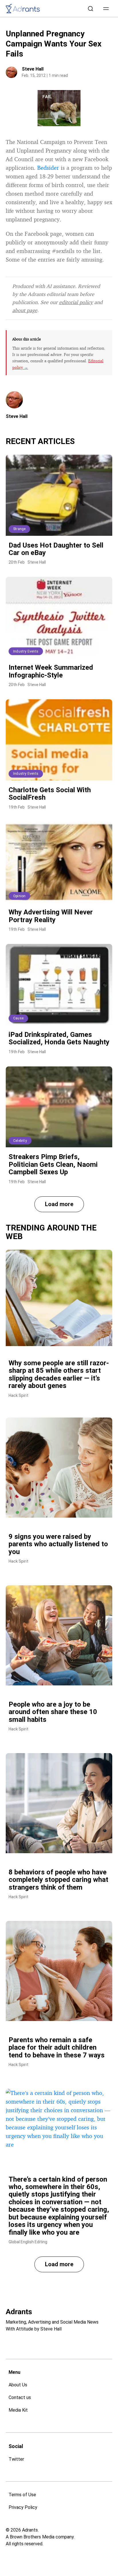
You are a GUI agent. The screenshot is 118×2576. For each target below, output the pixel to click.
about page (25, 310)
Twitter (16, 2459)
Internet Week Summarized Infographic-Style (51, 671)
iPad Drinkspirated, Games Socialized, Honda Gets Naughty (59, 1038)
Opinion (19, 896)
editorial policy (76, 302)
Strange (19, 529)
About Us (18, 2385)
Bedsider (48, 168)
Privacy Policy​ (23, 2507)
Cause (18, 1018)
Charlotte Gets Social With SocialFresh (50, 794)
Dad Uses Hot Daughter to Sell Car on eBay (56, 549)
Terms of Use (22, 2495)
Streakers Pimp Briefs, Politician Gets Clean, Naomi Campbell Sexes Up (53, 1164)
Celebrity (20, 1141)
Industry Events (26, 651)
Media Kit (18, 2410)
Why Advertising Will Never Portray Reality (51, 916)
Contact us (20, 2397)
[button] (106, 9)
